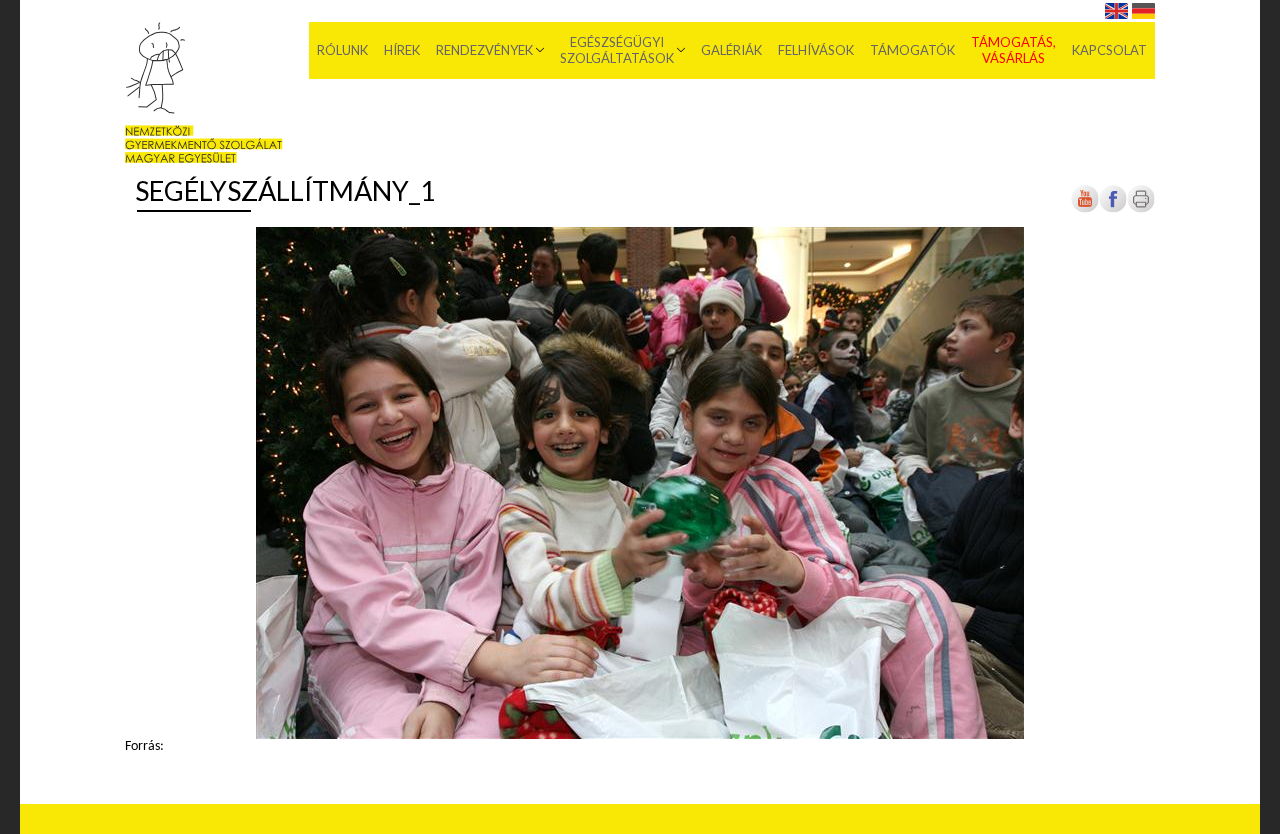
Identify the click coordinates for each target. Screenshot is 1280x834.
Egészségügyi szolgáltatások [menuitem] (617, 50)
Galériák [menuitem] (731, 50)
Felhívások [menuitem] (816, 50)
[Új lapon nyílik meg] (1113, 209)
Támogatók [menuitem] (912, 50)
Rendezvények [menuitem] (484, 50)
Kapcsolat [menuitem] (1109, 50)
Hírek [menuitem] (402, 50)
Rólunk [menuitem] (342, 50)
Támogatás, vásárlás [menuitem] (1013, 50)
